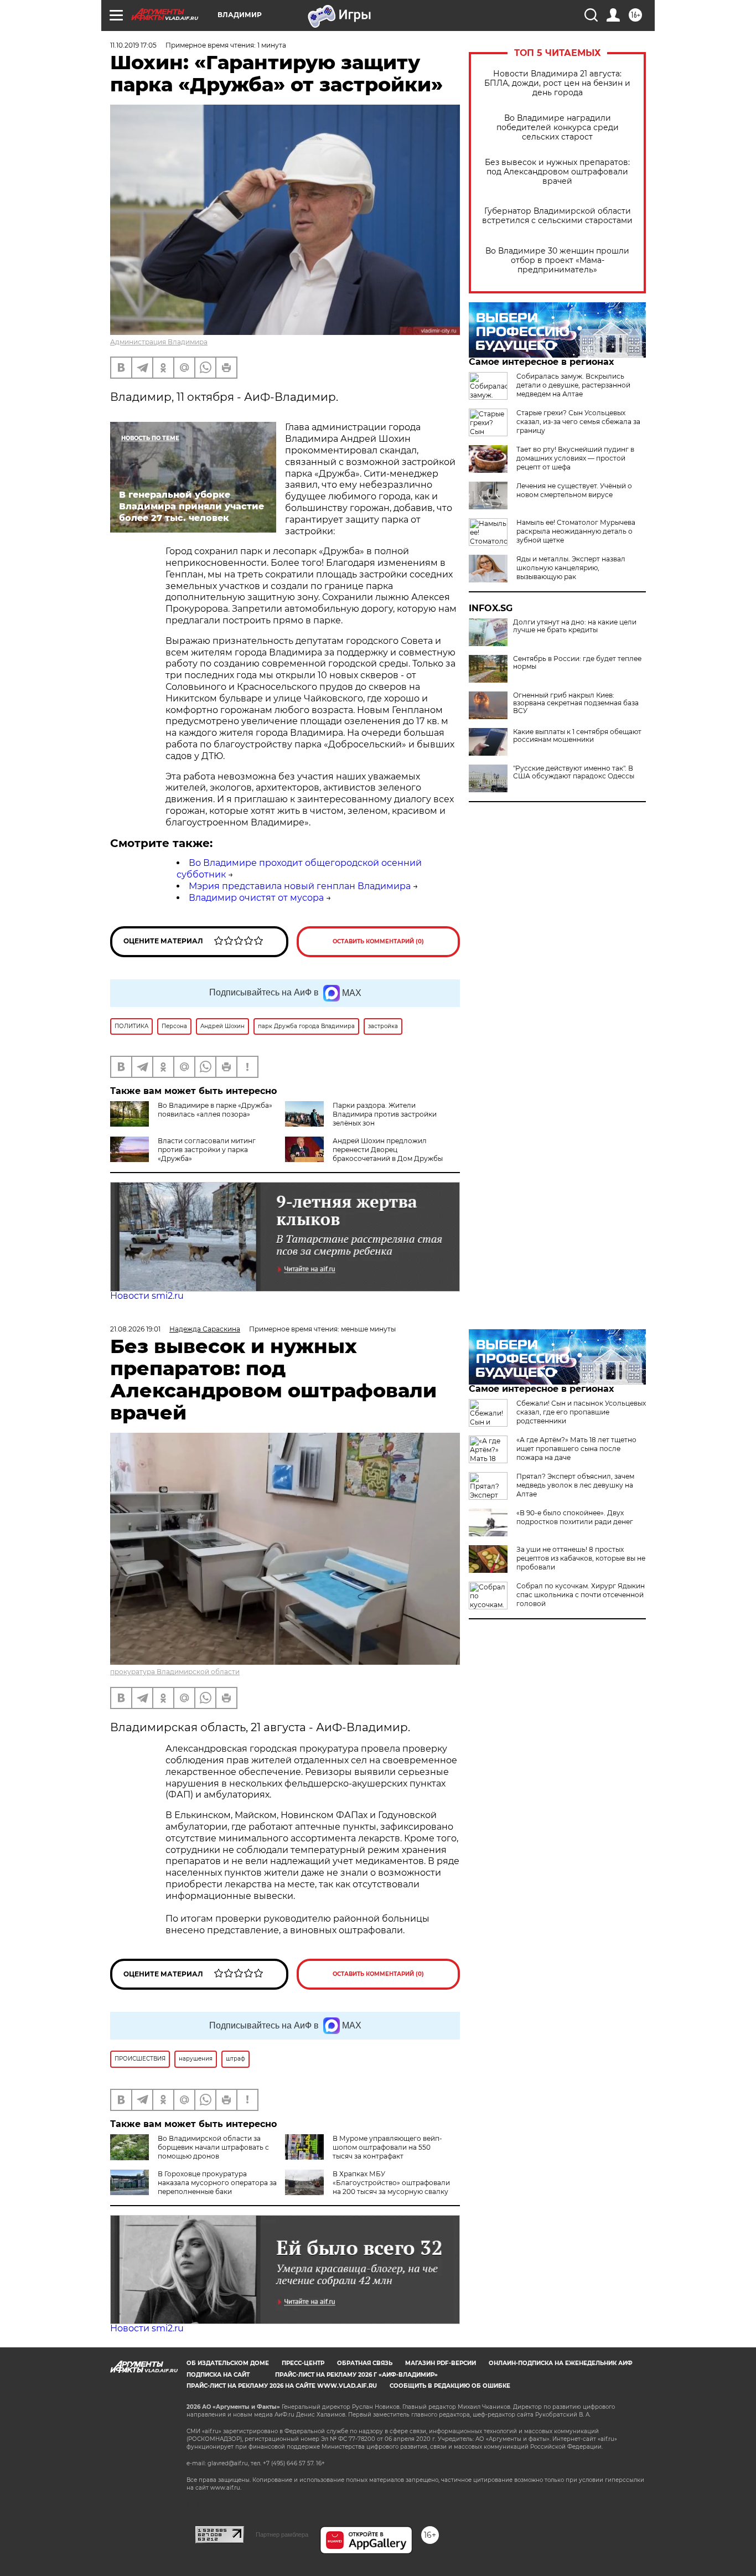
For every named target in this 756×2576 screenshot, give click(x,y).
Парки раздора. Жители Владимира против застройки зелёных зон (385, 1114)
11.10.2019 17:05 (133, 45)
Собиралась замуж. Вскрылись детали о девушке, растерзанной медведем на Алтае (573, 385)
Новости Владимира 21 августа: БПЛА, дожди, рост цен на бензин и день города (557, 83)
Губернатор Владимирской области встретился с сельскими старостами (557, 216)
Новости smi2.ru (147, 1296)
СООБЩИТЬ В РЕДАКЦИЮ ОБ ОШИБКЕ (450, 2386)
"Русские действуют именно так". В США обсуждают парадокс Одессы (574, 772)
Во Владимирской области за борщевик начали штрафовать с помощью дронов (213, 2147)
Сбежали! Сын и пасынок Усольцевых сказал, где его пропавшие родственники (581, 1412)
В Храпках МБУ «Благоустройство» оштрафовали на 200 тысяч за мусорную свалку (391, 2183)
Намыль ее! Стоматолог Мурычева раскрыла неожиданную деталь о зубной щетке (576, 531)
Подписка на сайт (218, 2375)
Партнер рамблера (282, 2534)
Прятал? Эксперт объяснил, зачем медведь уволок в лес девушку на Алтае (575, 1485)
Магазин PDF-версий (441, 2363)
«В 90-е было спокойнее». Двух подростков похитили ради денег (575, 1517)
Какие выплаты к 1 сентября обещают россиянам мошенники (577, 736)
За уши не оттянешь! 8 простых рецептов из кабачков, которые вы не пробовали (581, 1558)
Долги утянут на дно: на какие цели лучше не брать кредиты (575, 626)
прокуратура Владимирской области (175, 1672)
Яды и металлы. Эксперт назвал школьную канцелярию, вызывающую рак (571, 568)
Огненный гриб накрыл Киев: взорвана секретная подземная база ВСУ (576, 703)
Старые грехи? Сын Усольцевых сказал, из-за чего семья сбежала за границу (578, 422)
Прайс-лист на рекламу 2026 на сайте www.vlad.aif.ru (282, 2386)
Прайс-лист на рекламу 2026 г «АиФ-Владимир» (356, 2375)
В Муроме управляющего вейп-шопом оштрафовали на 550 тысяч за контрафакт (387, 2147)
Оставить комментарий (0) (378, 941)
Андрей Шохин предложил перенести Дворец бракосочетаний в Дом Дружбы (388, 1150)
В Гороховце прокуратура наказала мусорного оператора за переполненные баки (217, 2183)
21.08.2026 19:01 (135, 1329)
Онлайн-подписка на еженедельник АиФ (561, 2363)
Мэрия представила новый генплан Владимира (300, 886)
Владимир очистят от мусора (256, 898)
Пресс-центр (303, 2363)
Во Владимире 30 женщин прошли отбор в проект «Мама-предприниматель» (557, 260)
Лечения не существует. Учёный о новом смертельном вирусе (574, 490)
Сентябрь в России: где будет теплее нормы (577, 663)
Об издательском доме (228, 2363)
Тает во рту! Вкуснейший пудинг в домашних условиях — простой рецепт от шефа (575, 458)
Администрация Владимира (159, 342)
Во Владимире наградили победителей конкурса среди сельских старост (558, 128)
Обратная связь (365, 2363)
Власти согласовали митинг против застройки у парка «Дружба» (207, 1150)
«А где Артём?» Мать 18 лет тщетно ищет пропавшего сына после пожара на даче (576, 1449)
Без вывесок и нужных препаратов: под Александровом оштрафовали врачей (557, 172)
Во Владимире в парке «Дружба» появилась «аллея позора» (215, 1110)
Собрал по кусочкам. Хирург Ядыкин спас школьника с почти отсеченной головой (581, 1595)
